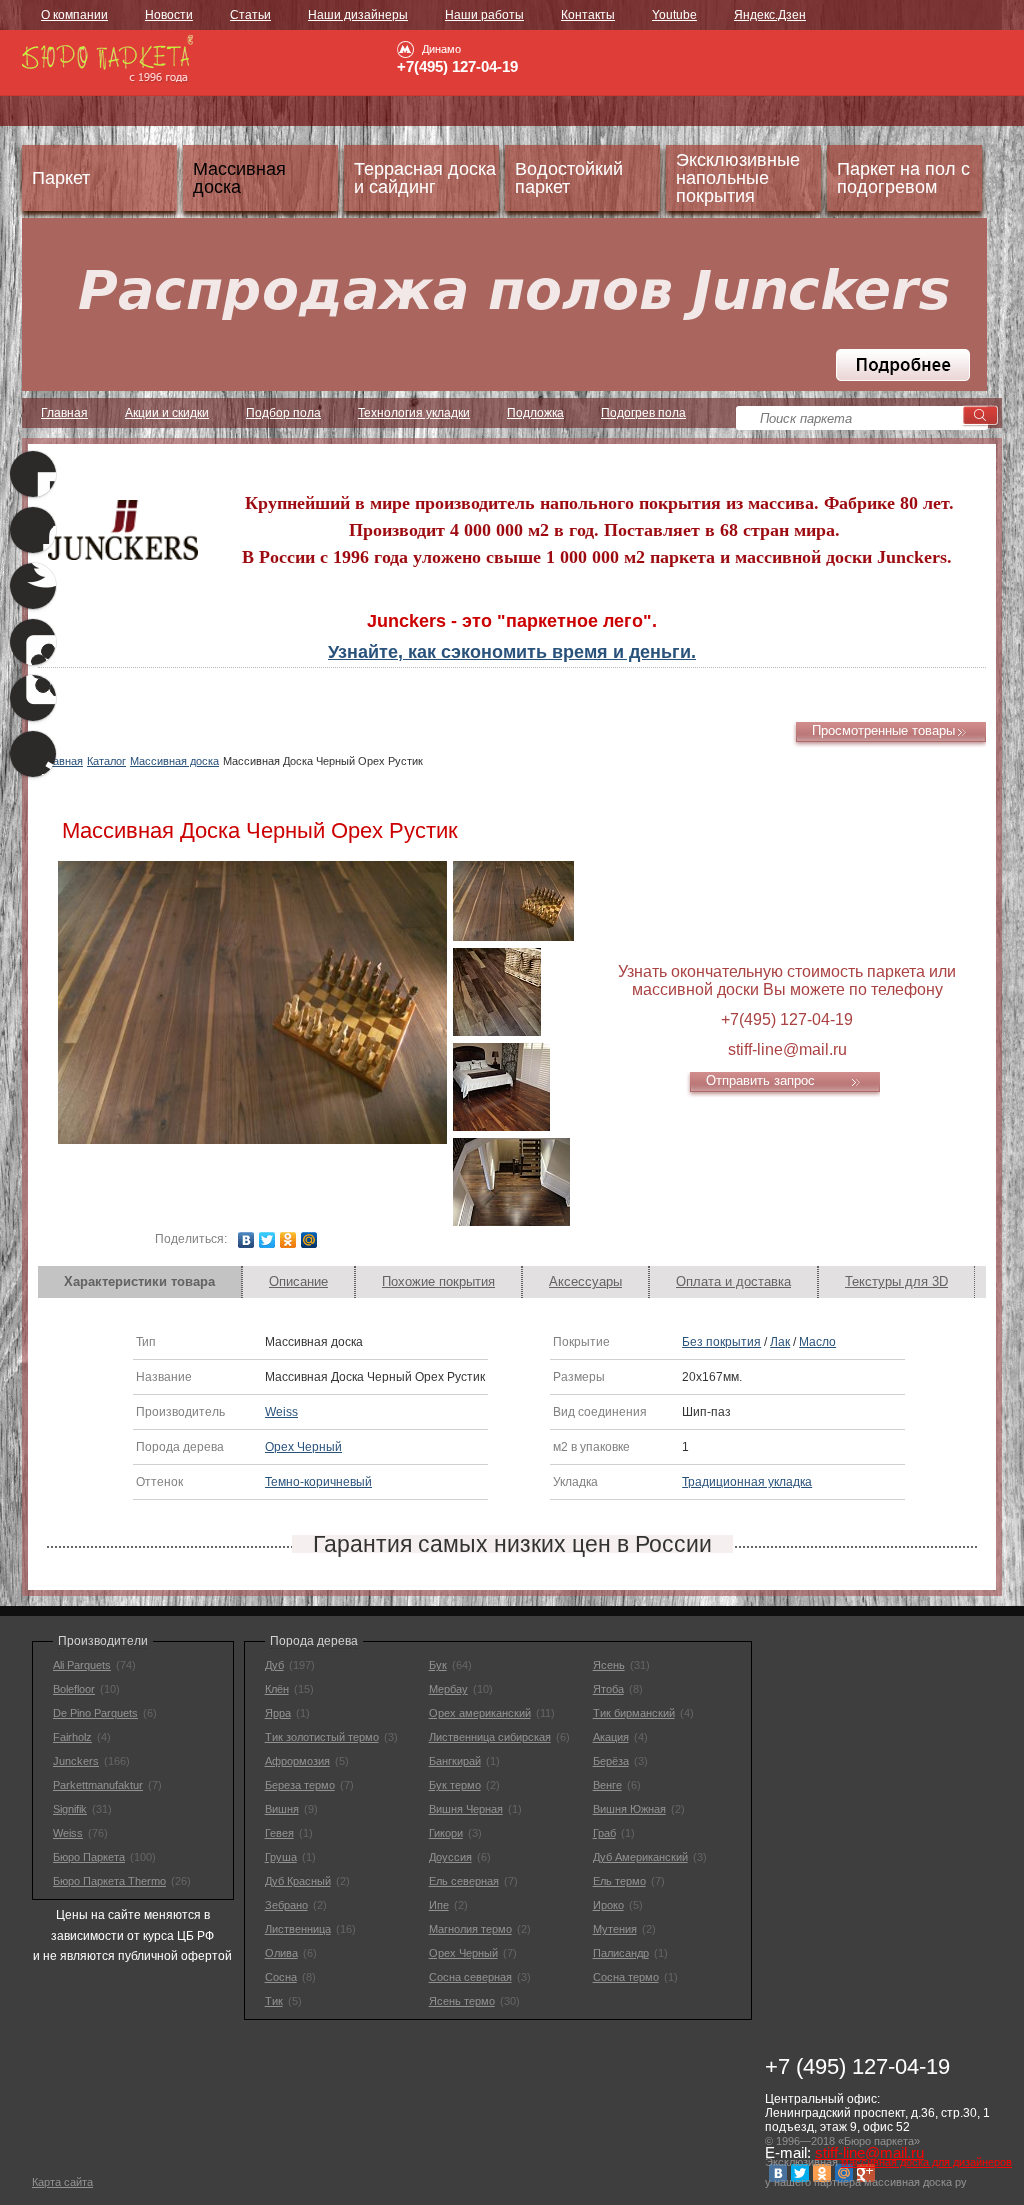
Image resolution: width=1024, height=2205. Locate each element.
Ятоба (608, 1689)
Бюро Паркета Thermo (109, 1881)
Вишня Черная (466, 1809)
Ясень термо (462, 2001)
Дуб (274, 1665)
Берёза (611, 1761)
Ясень (609, 1665)
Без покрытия (721, 1342)
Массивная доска (174, 761)
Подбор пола (283, 413)
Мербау (448, 1689)
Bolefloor (74, 1689)
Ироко (608, 1905)
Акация (611, 1737)
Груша (281, 1857)
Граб (604, 1833)
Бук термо (455, 1785)
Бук (438, 1665)
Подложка (535, 413)
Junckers (76, 1761)
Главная (64, 413)
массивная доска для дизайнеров (926, 2162)
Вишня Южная (629, 1809)
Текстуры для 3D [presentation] (896, 1281)
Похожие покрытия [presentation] (438, 1281)
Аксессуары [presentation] (585, 1281)
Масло (817, 1342)
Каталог (106, 761)
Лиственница (298, 1929)
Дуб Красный (298, 1881)
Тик (274, 2001)
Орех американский (480, 1713)
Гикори (446, 1833)
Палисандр (621, 1953)
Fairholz (72, 1737)
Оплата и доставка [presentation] (733, 1281)
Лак (780, 1342)
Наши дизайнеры (358, 15)
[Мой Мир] (309, 1240)
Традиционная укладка (747, 1482)
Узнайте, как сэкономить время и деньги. (512, 652)
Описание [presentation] (298, 1281)
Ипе (439, 1905)
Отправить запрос (760, 1080)
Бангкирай (455, 1761)
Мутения (615, 1929)
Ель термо (619, 1881)
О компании (74, 15)
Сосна (281, 1977)
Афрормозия (297, 1761)
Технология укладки (414, 413)
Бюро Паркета (89, 1857)
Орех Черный (303, 1447)
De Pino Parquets (95, 1713)
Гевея (279, 1833)
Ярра (278, 1713)
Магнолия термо (470, 1929)
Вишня (282, 1809)
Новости (169, 15)
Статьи (250, 15)
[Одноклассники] (288, 1240)
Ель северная (464, 1881)
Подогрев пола (643, 413)
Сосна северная (470, 1977)
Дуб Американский (640, 1857)
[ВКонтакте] (246, 1240)
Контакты (588, 15)
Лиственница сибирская (490, 1737)
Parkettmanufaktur (98, 1785)
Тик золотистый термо (322, 1737)
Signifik (70, 1809)
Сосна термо (626, 1977)
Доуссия (450, 1857)
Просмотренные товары (883, 730)
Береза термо (300, 1785)
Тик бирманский (634, 1713)
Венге (607, 1785)
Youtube (674, 15)
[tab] (140, 1282)
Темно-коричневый (318, 1482)
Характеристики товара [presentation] (139, 1281)
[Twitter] (267, 1240)
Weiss (281, 1412)
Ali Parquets (82, 1665)
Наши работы (484, 15)
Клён (277, 1689)
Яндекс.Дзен (770, 15)
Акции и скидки (167, 413)
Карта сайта (62, 2182)
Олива (281, 1953)
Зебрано (286, 1905)
